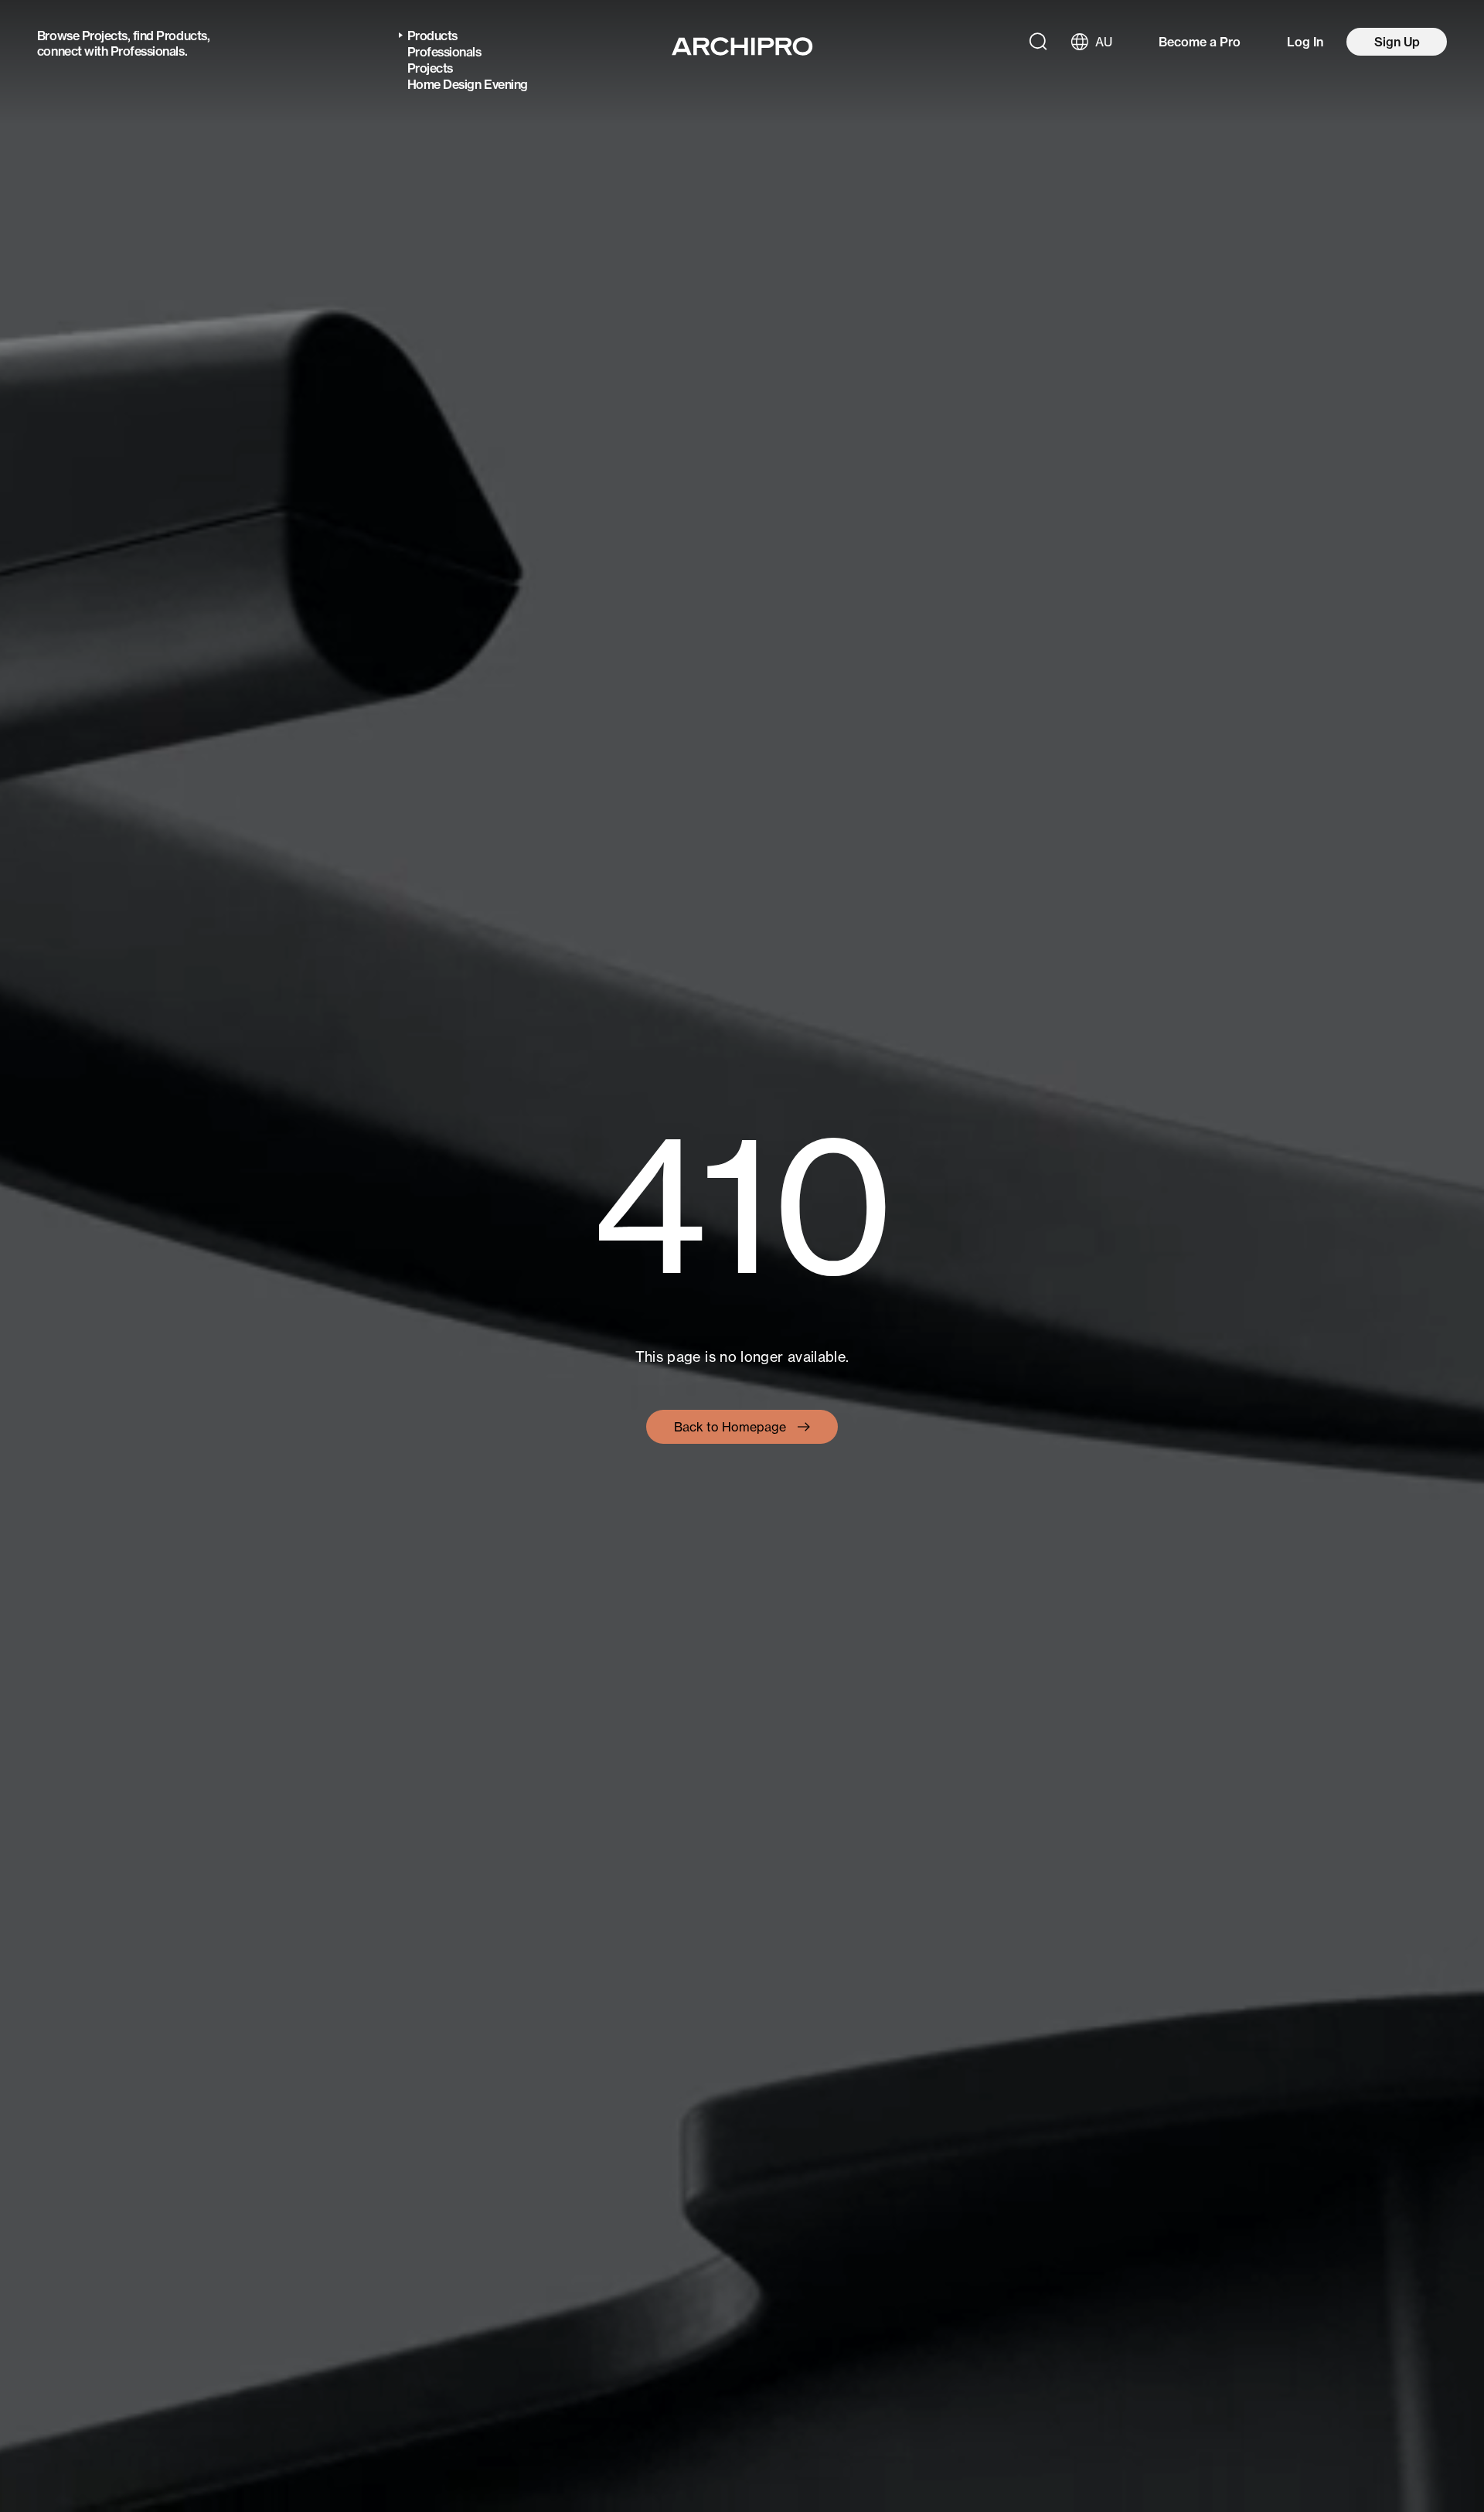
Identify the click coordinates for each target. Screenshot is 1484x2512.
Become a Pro (1200, 42)
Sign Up (1397, 42)
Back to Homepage (730, 1427)
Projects (105, 36)
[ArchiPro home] (742, 46)
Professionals (148, 51)
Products (181, 36)
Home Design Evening (468, 84)
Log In (1305, 42)
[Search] (1038, 42)
